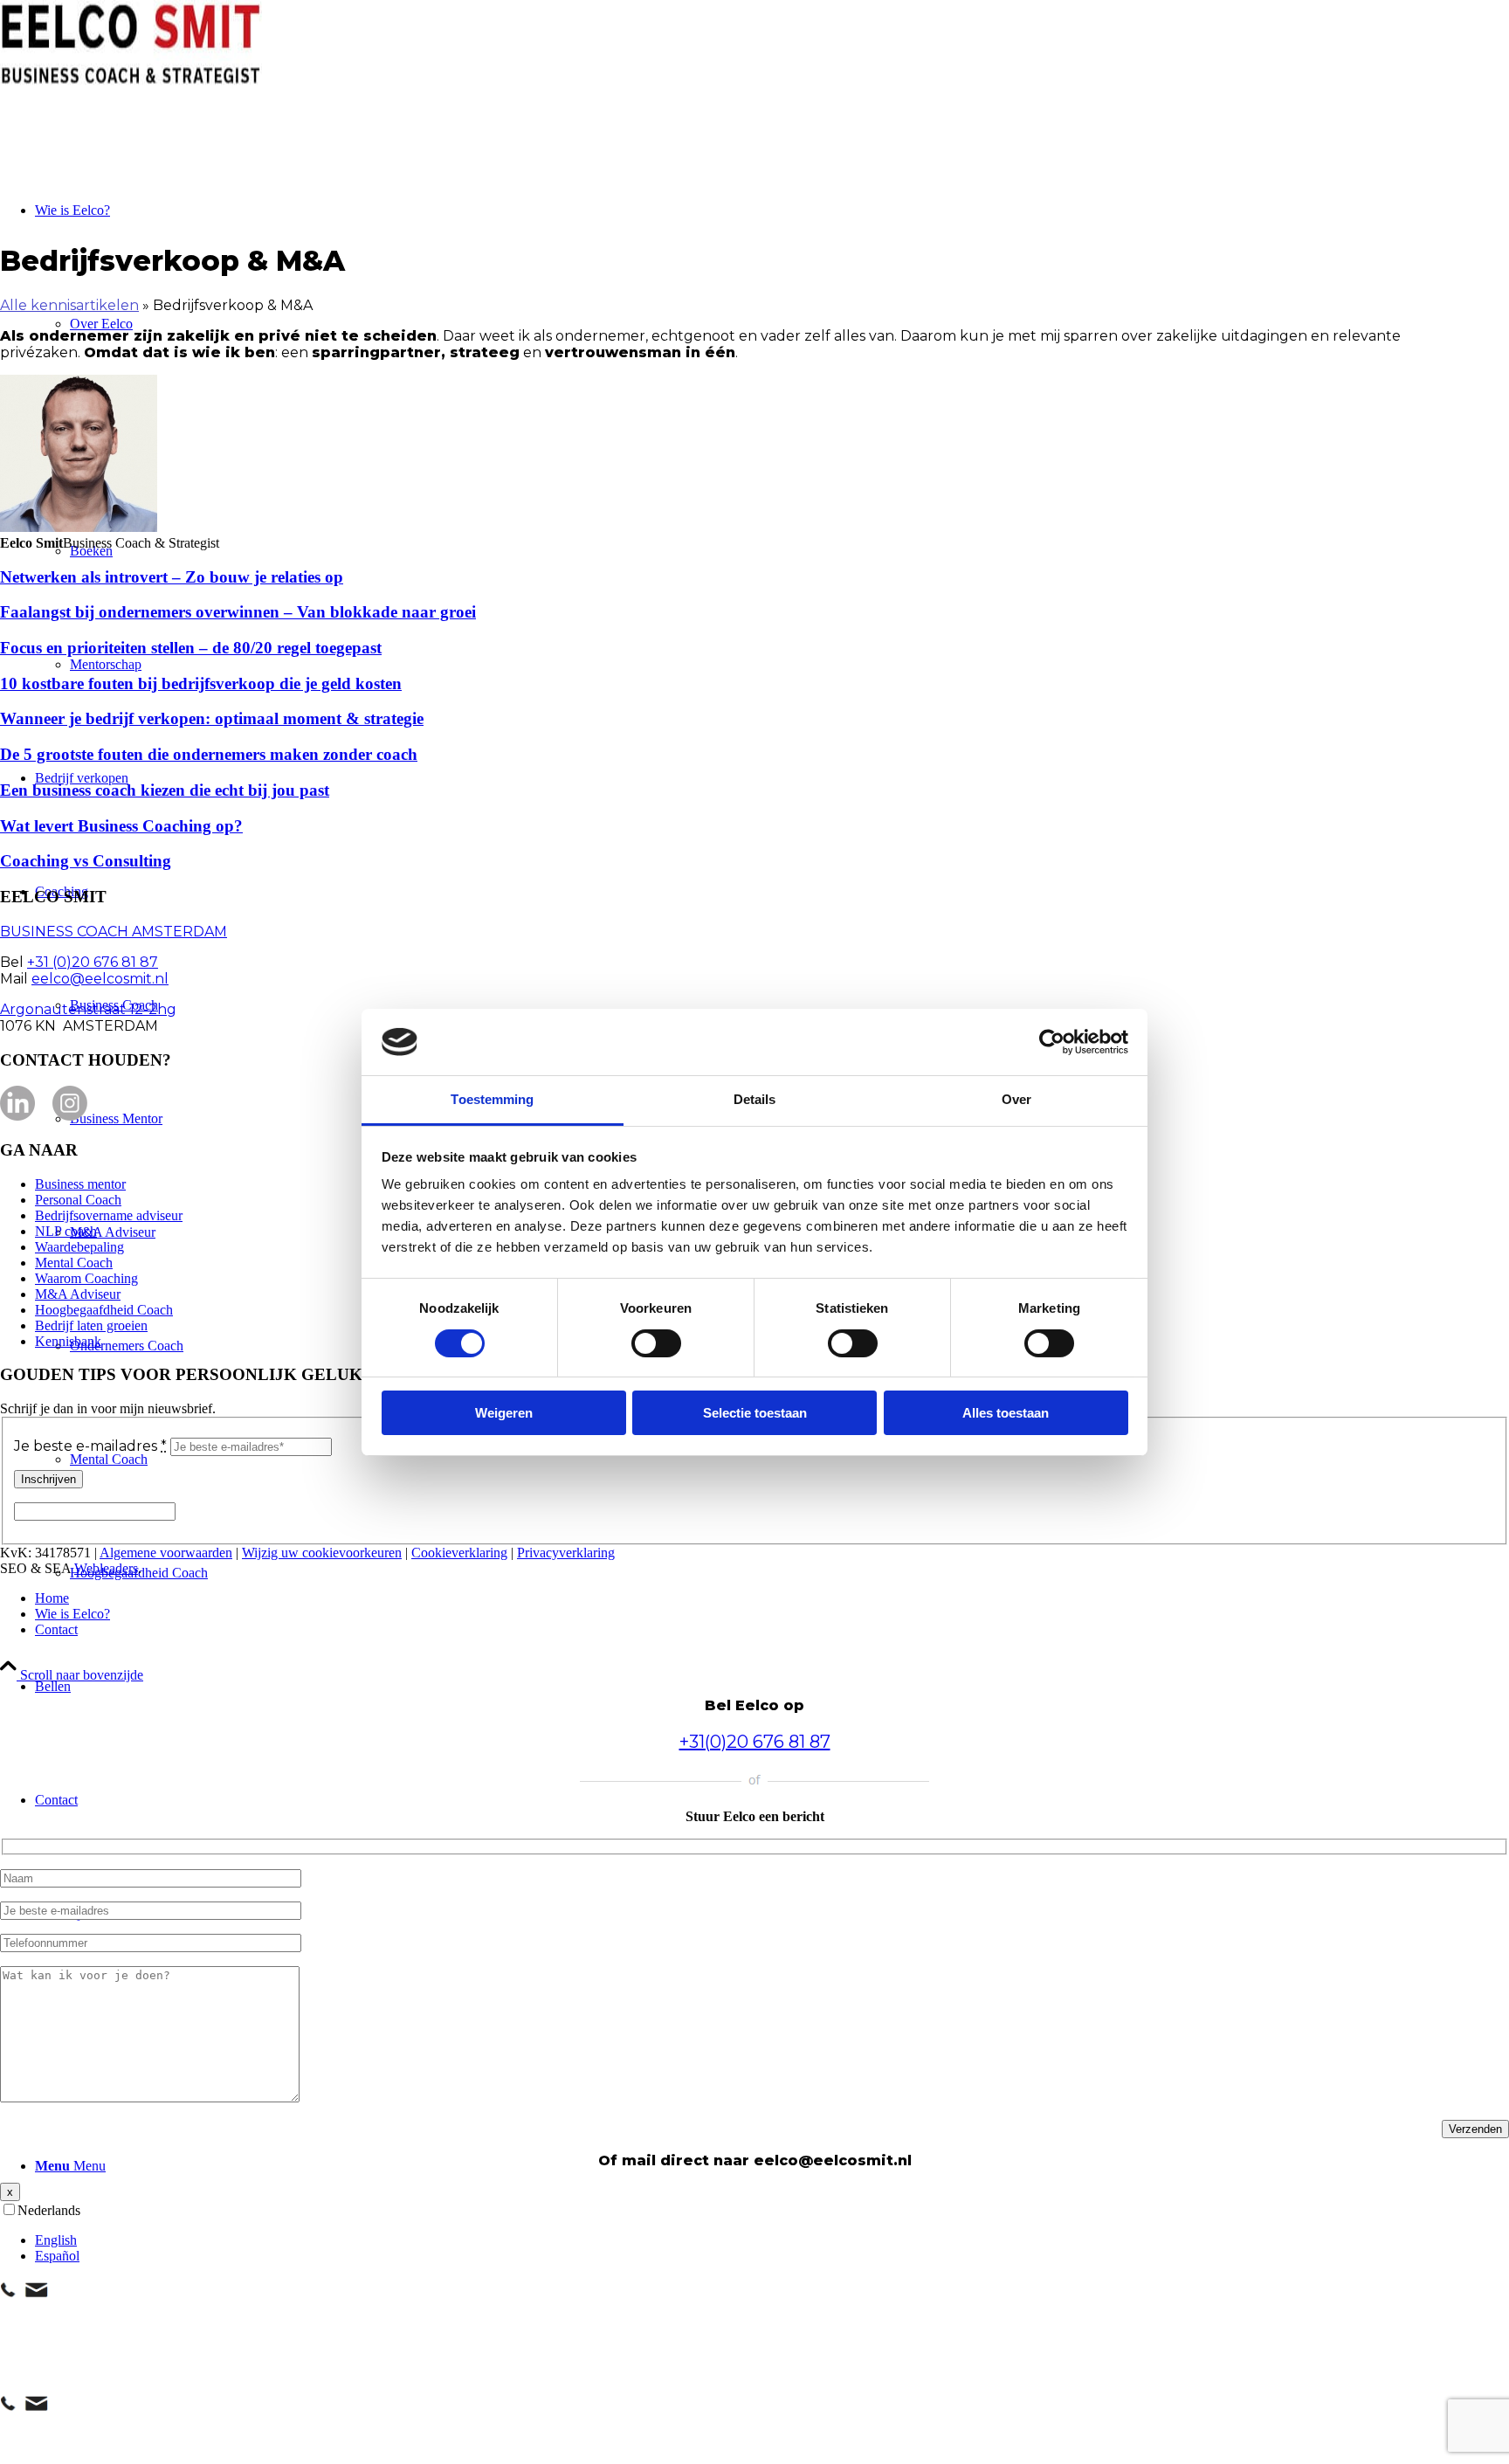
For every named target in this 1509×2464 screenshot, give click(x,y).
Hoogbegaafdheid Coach (104, 1310)
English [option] (56, 2240)
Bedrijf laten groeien (91, 1325)
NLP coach (66, 1231)
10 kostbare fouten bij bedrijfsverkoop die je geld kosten (201, 683)
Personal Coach (78, 1200)
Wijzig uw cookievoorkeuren (322, 1553)
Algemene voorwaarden (166, 1553)
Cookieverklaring (459, 1553)
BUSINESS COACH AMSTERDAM (114, 932)
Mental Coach (74, 1263)
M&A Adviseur (78, 1294)
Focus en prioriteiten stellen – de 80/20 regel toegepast (191, 648)
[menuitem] (772, 1687)
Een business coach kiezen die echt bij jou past (165, 790)
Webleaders (106, 1568)
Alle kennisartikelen (69, 305)
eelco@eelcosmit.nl (100, 979)
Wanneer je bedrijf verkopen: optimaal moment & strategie (212, 718)
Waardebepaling (79, 1247)
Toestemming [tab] (492, 1099)
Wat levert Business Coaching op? (121, 826)
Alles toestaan (1006, 1413)
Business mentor (80, 1184)
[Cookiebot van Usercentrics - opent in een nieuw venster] (1052, 1042)
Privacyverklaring (566, 1553)
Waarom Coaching (86, 1278)
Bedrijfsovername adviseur (109, 1215)
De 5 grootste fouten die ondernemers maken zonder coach (209, 754)
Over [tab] (1016, 1099)
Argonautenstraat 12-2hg (88, 1009)
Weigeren (504, 1413)
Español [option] (57, 2256)
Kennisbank (68, 1341)
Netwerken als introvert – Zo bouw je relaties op (172, 577)
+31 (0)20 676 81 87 (93, 962)
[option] (772, 2240)
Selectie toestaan (755, 1413)
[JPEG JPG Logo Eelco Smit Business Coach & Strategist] (131, 83)
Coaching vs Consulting (86, 861)
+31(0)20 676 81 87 (755, 1742)
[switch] (656, 1343)
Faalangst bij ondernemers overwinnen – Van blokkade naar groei (238, 612)
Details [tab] (755, 1099)
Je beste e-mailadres (90, 1446)
